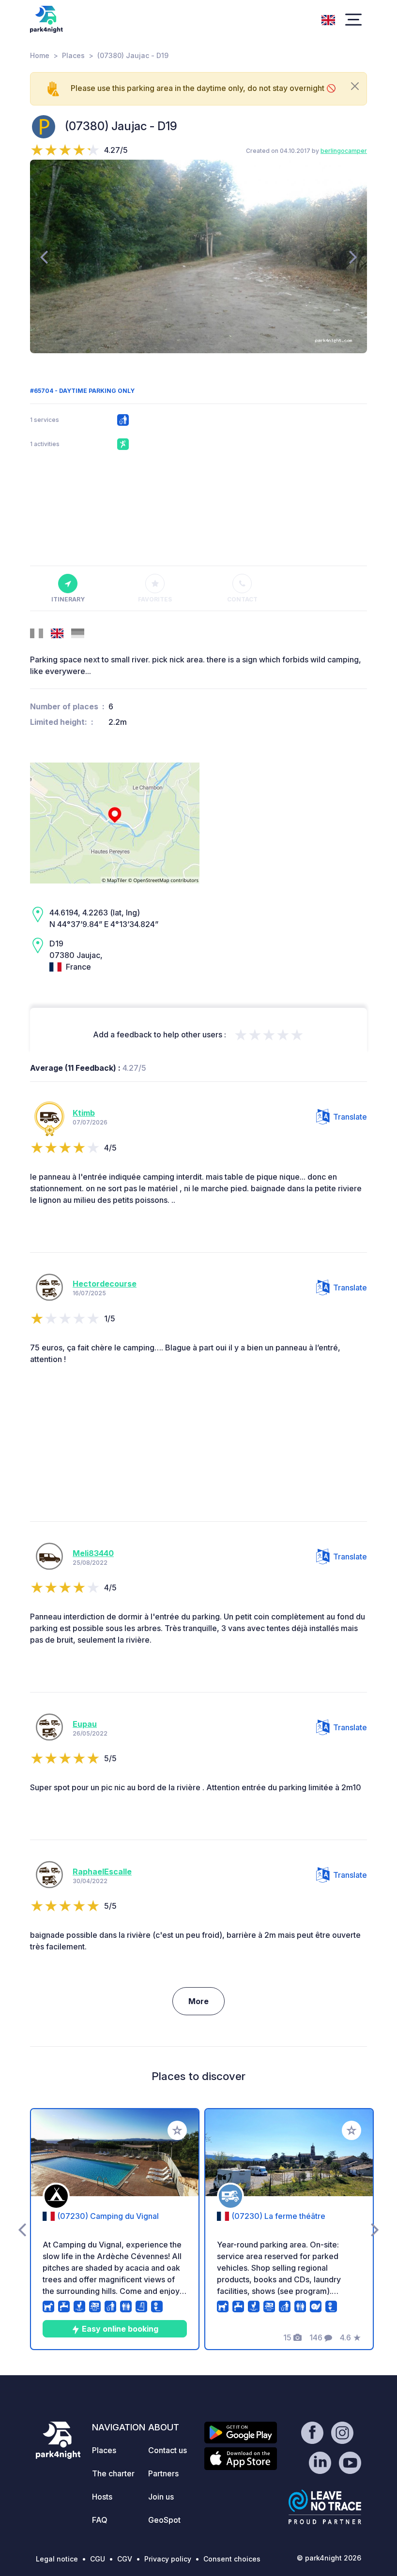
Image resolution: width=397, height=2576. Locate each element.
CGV (125, 2559)
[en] (328, 19)
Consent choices (232, 2559)
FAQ (100, 2520)
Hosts (102, 2497)
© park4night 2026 (329, 2558)
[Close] (355, 86)
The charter (113, 2473)
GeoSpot (164, 2520)
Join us (161, 2497)
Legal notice (57, 2559)
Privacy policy (168, 2559)
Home (40, 55)
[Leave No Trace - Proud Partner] (325, 2507)
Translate (350, 1117)
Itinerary (68, 599)
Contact (242, 599)
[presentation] (44, 256)
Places (73, 55)
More (198, 2001)
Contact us (168, 2450)
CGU (98, 2559)
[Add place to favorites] (177, 2130)
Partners (163, 2473)
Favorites (155, 599)
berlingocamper (344, 151)
